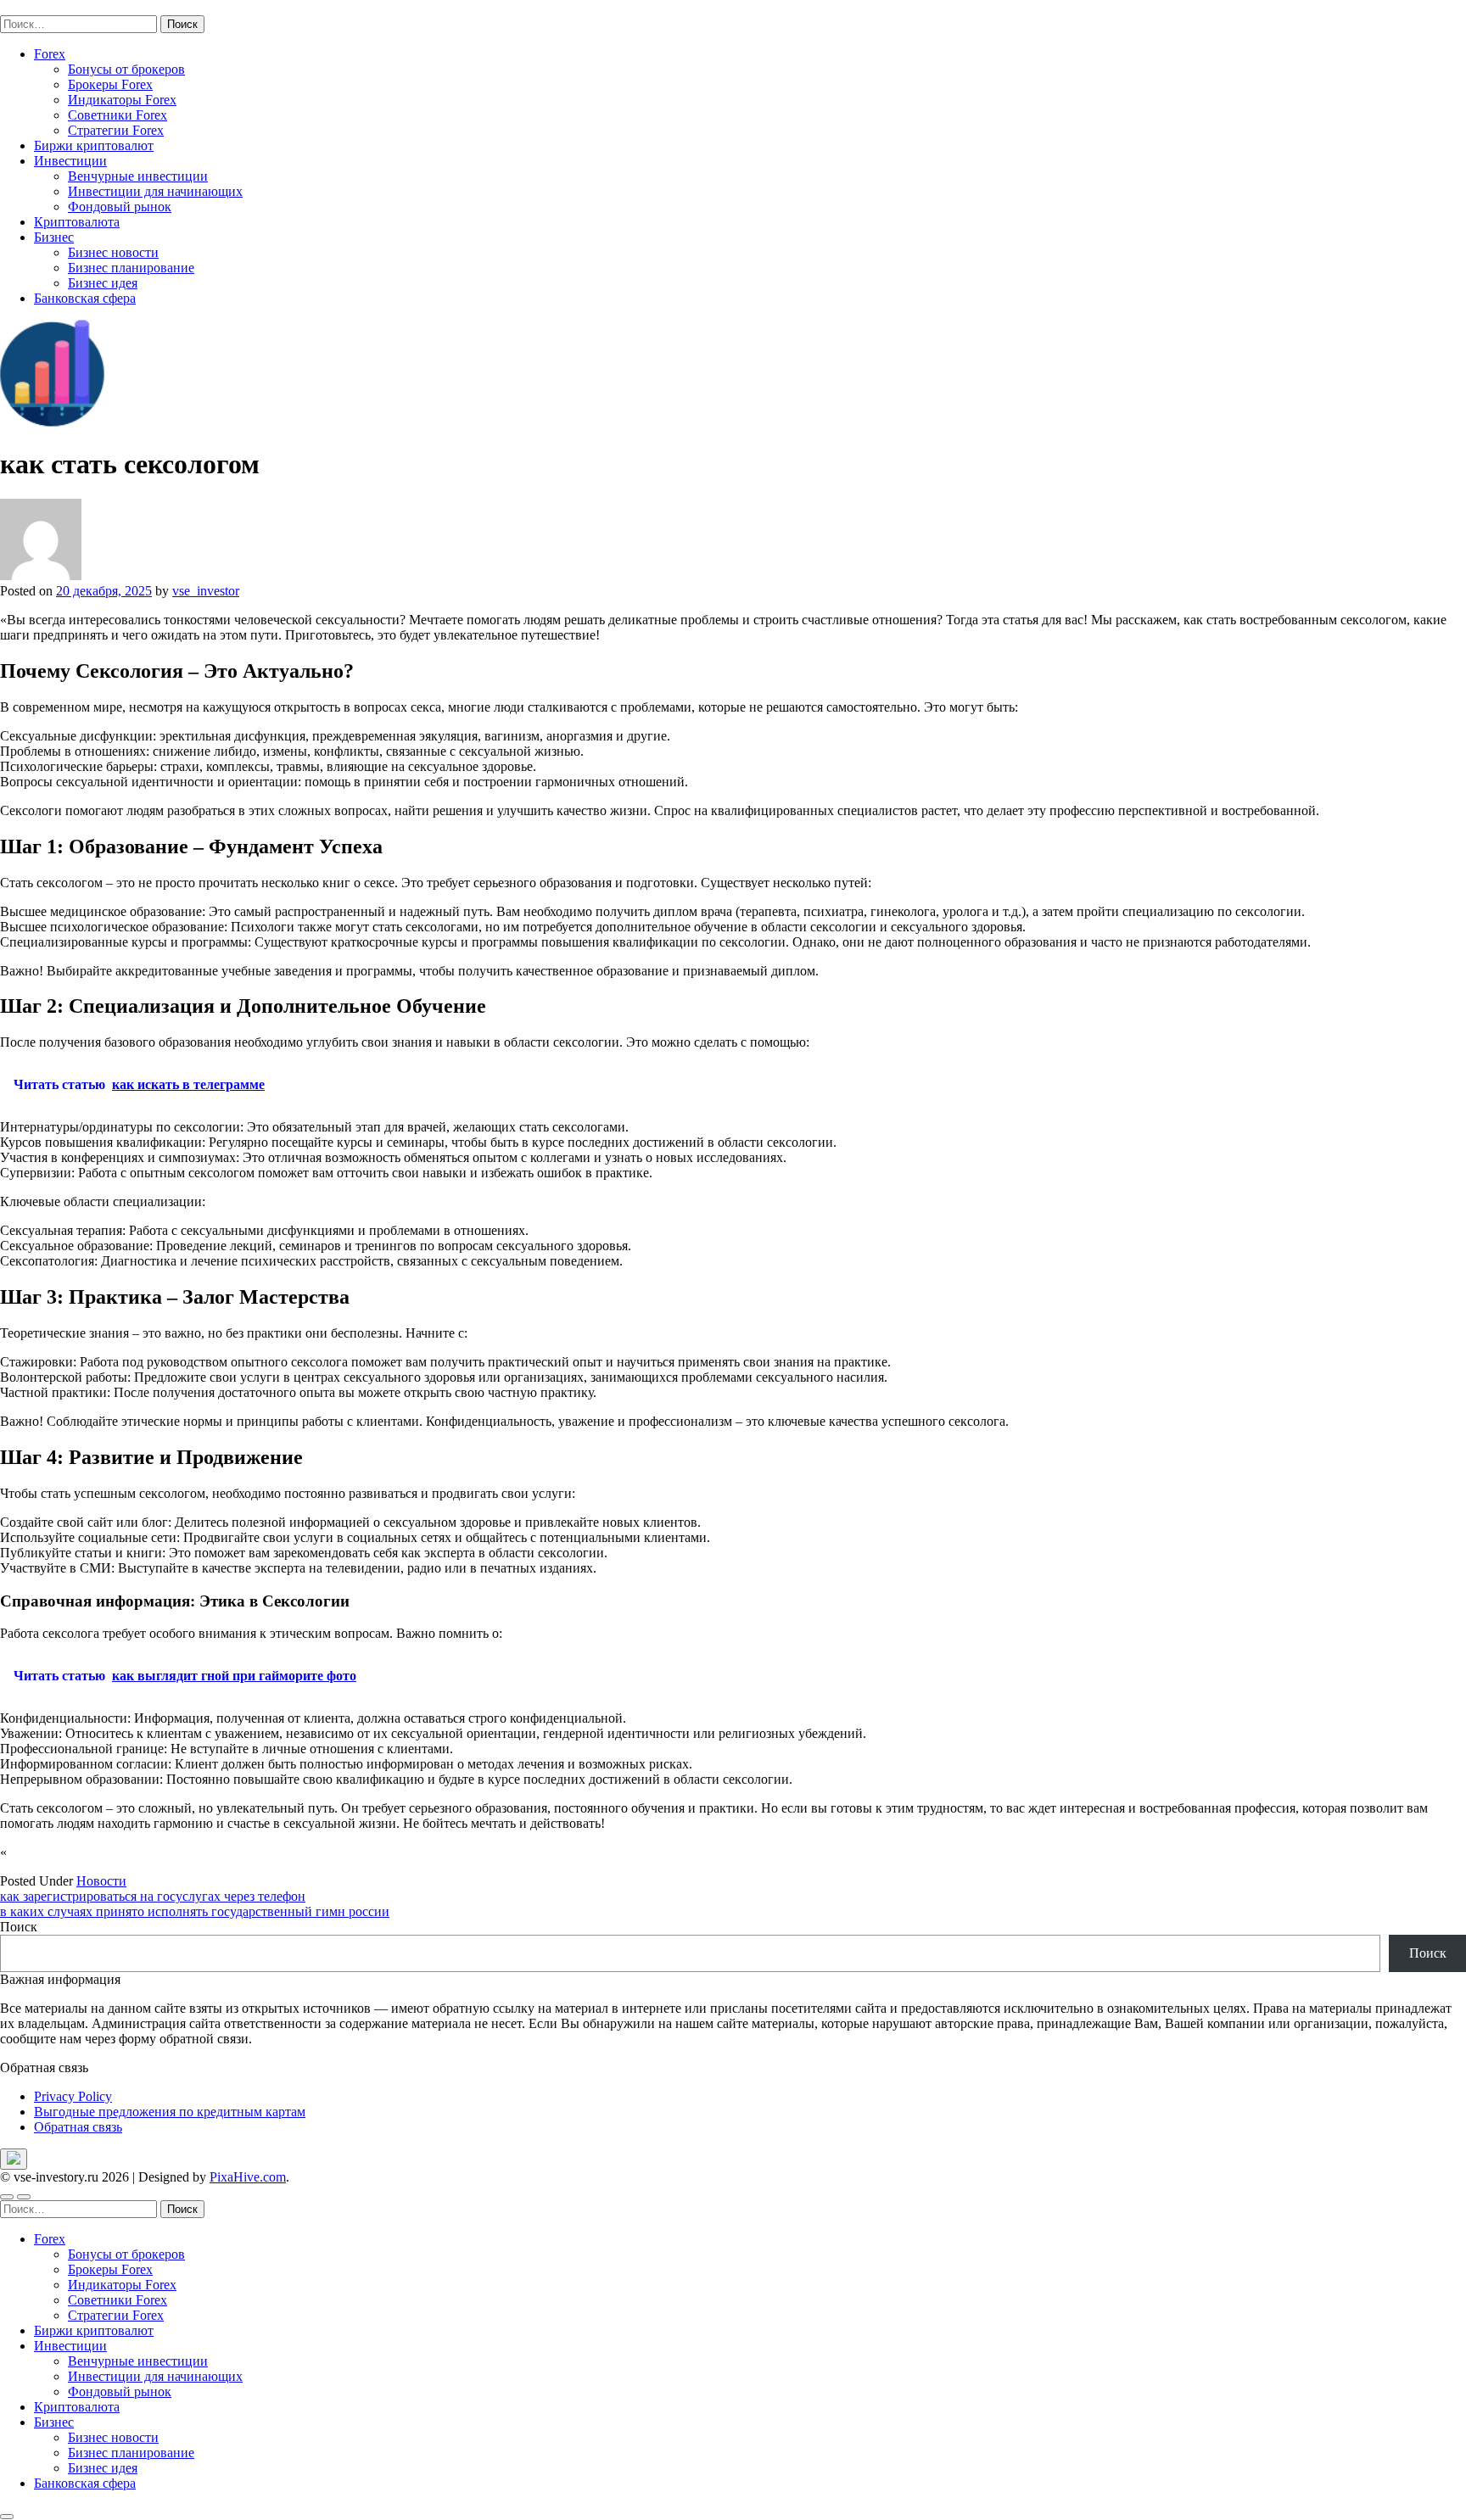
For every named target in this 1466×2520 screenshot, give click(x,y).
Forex (50, 54)
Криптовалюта (77, 222)
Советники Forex (118, 115)
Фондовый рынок (120, 207)
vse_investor (206, 591)
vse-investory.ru (42, 7)
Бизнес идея (103, 283)
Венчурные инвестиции (138, 176)
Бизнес (54, 237)
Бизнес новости (113, 252)
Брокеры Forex (110, 84)
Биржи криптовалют (94, 145)
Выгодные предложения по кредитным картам (170, 2112)
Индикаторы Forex (122, 100)
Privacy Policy (73, 2096)
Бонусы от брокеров (126, 69)
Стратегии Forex (116, 130)
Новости (101, 1881)
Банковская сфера (85, 298)
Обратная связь (78, 2127)
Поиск (19, 1927)
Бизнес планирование (131, 268)
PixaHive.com (248, 2177)
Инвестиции (70, 161)
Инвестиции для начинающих (155, 191)
